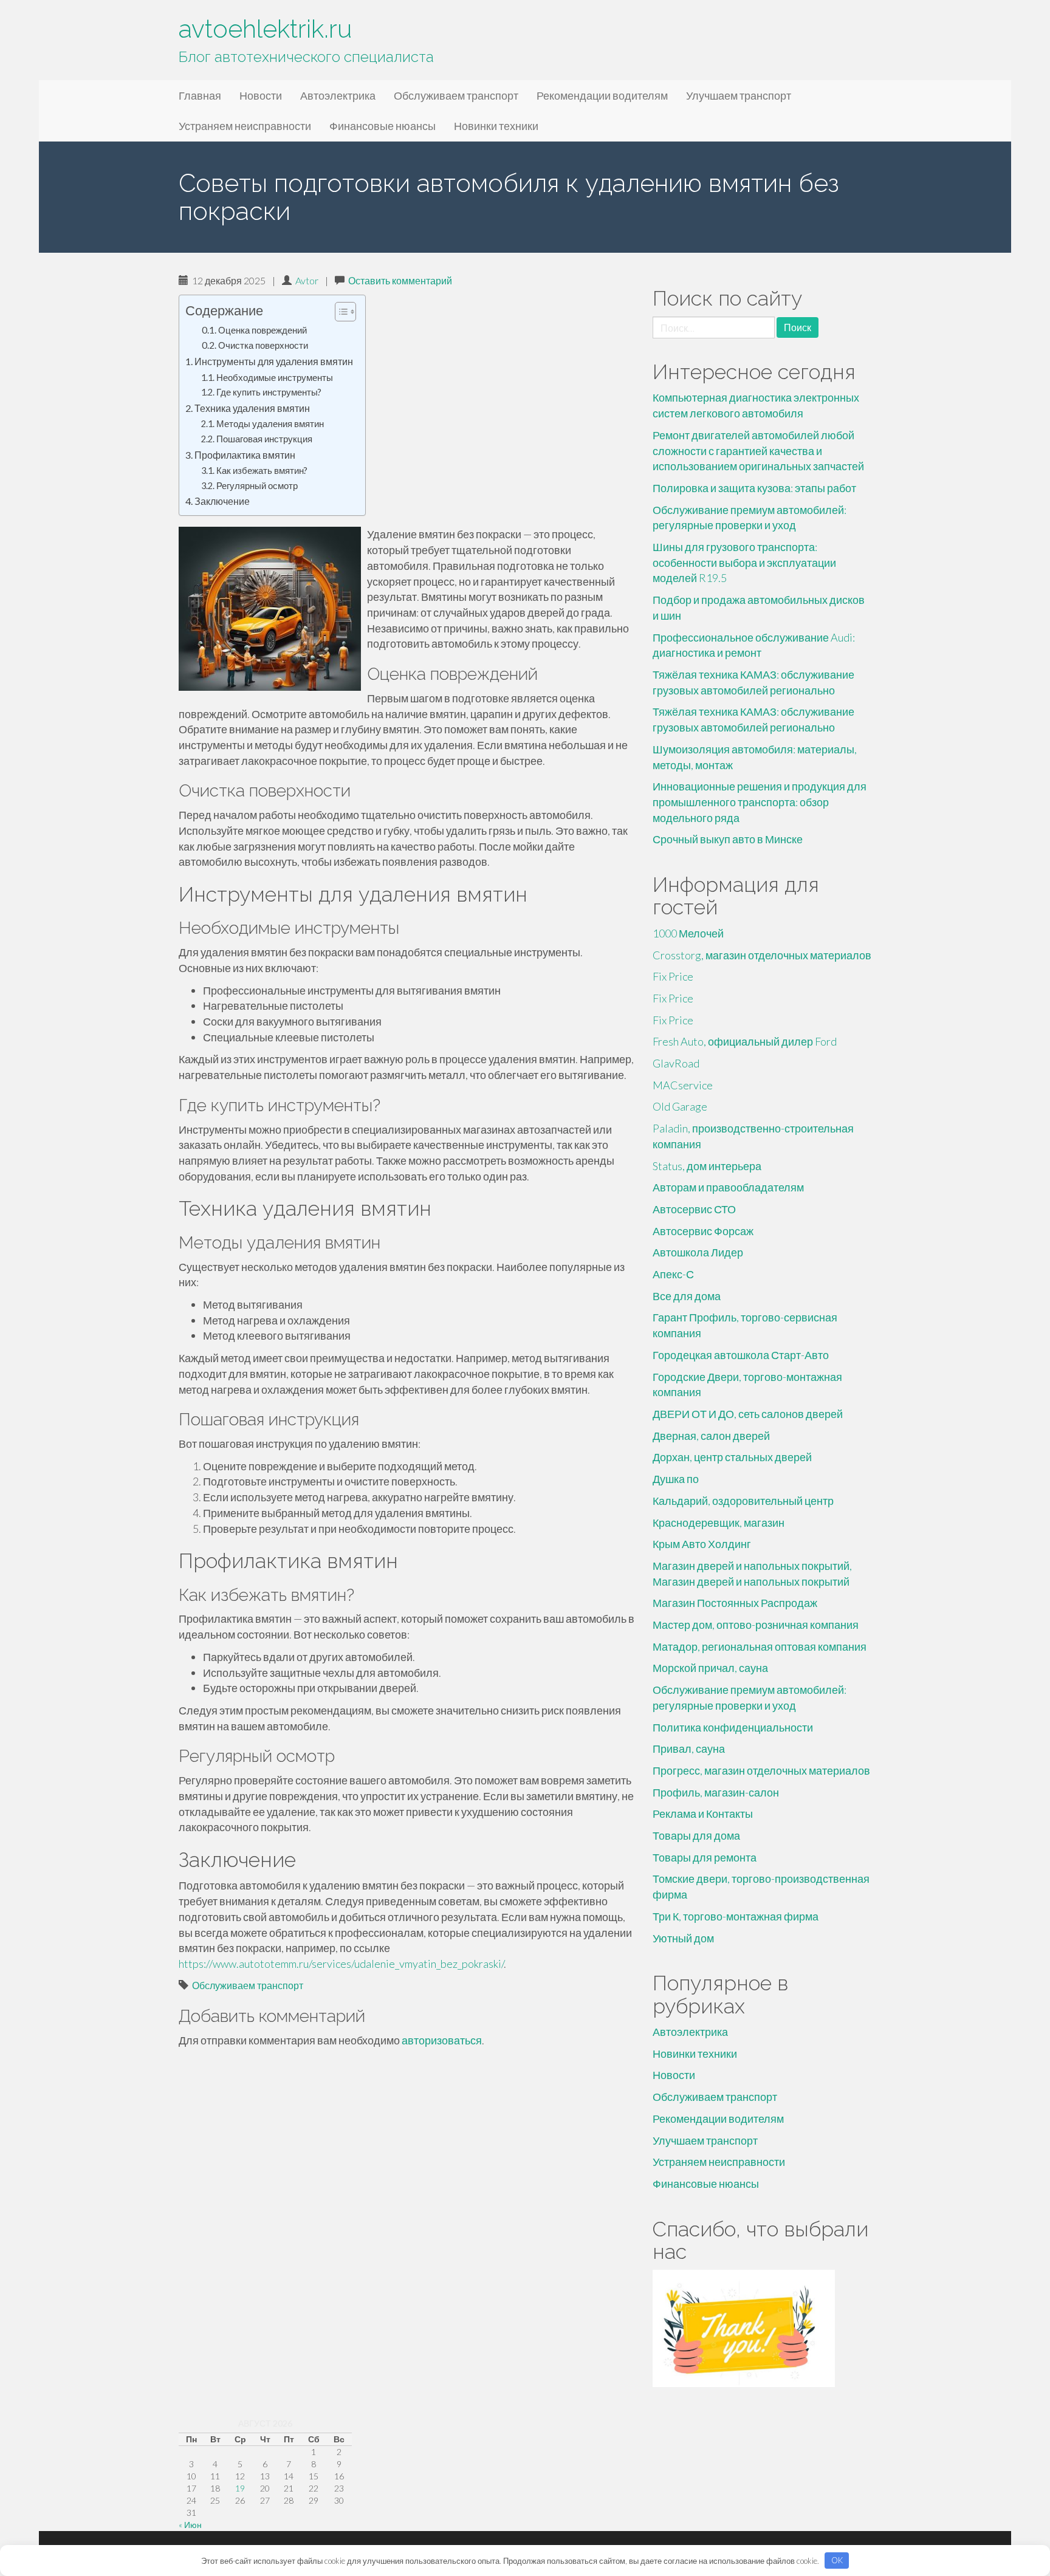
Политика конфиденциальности (733, 1727)
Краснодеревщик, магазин (719, 1523)
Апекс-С (673, 1274)
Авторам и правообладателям (728, 1187)
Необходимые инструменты (275, 378)
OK (837, 2560)
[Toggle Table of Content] (339, 312)
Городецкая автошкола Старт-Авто (741, 1355)
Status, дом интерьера (707, 1166)
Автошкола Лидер (698, 1252)
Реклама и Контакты (703, 1814)
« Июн (190, 2525)
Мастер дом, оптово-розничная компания (756, 1625)
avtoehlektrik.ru (265, 29)
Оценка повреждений (262, 330)
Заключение (222, 501)
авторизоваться (442, 2040)
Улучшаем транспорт (739, 95)
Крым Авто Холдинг (702, 1544)
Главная (200, 95)
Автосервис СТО (694, 1209)
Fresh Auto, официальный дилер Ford (745, 1041)
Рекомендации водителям (602, 95)
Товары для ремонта (705, 1857)
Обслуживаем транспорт (456, 95)
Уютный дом (683, 1938)
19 (240, 2488)
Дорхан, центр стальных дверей (732, 1457)
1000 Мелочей (688, 933)
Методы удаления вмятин (270, 424)
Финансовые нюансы (383, 126)
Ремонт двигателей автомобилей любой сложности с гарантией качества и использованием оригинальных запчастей (758, 450)
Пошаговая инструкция (264, 439)
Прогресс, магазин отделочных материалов (761, 1770)
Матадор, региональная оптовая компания (760, 1646)
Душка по (676, 1479)
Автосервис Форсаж (703, 1231)
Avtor (307, 280)
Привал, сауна (689, 1749)
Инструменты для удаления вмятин (274, 361)
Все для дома (687, 1296)
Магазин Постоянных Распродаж (735, 1603)
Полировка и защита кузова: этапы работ (754, 488)
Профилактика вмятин (245, 455)
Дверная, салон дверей (711, 1436)
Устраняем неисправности (245, 126)
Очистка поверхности (263, 345)
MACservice (683, 1085)
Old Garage (680, 1106)
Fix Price (673, 976)
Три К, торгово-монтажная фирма (736, 1916)
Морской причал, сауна (710, 1668)
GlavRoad (676, 1063)
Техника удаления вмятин (252, 408)
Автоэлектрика (338, 95)
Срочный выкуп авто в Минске (728, 839)
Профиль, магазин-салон (716, 1792)
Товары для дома (696, 1835)
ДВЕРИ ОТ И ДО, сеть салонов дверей (748, 1414)
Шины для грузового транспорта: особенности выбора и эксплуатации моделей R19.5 (744, 562)
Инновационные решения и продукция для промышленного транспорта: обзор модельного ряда (760, 802)
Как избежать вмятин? (262, 471)
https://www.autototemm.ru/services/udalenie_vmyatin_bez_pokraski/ (341, 1964)
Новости (261, 95)
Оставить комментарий (400, 280)
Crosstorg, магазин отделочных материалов (762, 955)
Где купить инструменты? (269, 392)
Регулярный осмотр (257, 486)
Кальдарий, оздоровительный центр (743, 1501)
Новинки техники (496, 126)
